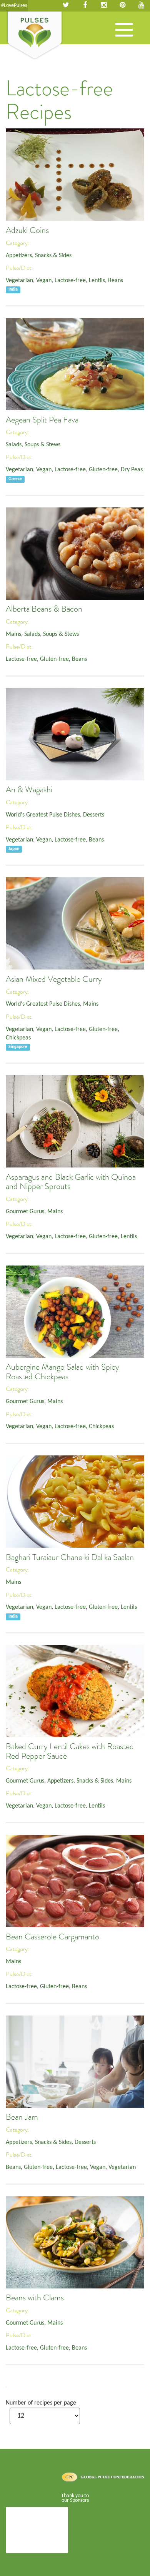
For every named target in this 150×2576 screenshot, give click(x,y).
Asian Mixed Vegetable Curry (54, 979)
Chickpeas (18, 1038)
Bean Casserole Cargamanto (52, 1937)
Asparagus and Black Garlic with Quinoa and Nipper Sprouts (71, 1182)
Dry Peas (132, 470)
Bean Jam (22, 2117)
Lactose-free (70, 281)
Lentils (97, 281)
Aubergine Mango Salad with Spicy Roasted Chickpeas (62, 1372)
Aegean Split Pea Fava (42, 420)
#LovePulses (14, 6)
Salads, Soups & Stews (33, 445)
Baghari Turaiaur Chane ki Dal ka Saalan (70, 1557)
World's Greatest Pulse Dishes (43, 815)
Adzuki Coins (27, 230)
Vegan (44, 281)
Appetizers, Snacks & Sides (39, 256)
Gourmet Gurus (25, 1212)
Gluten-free (103, 470)
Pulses (35, 36)
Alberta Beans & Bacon (44, 609)
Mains (13, 634)
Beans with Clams (35, 2298)
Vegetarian (19, 281)
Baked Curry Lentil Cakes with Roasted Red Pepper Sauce (70, 1751)
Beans (116, 281)
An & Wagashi (29, 790)
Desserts (94, 815)
